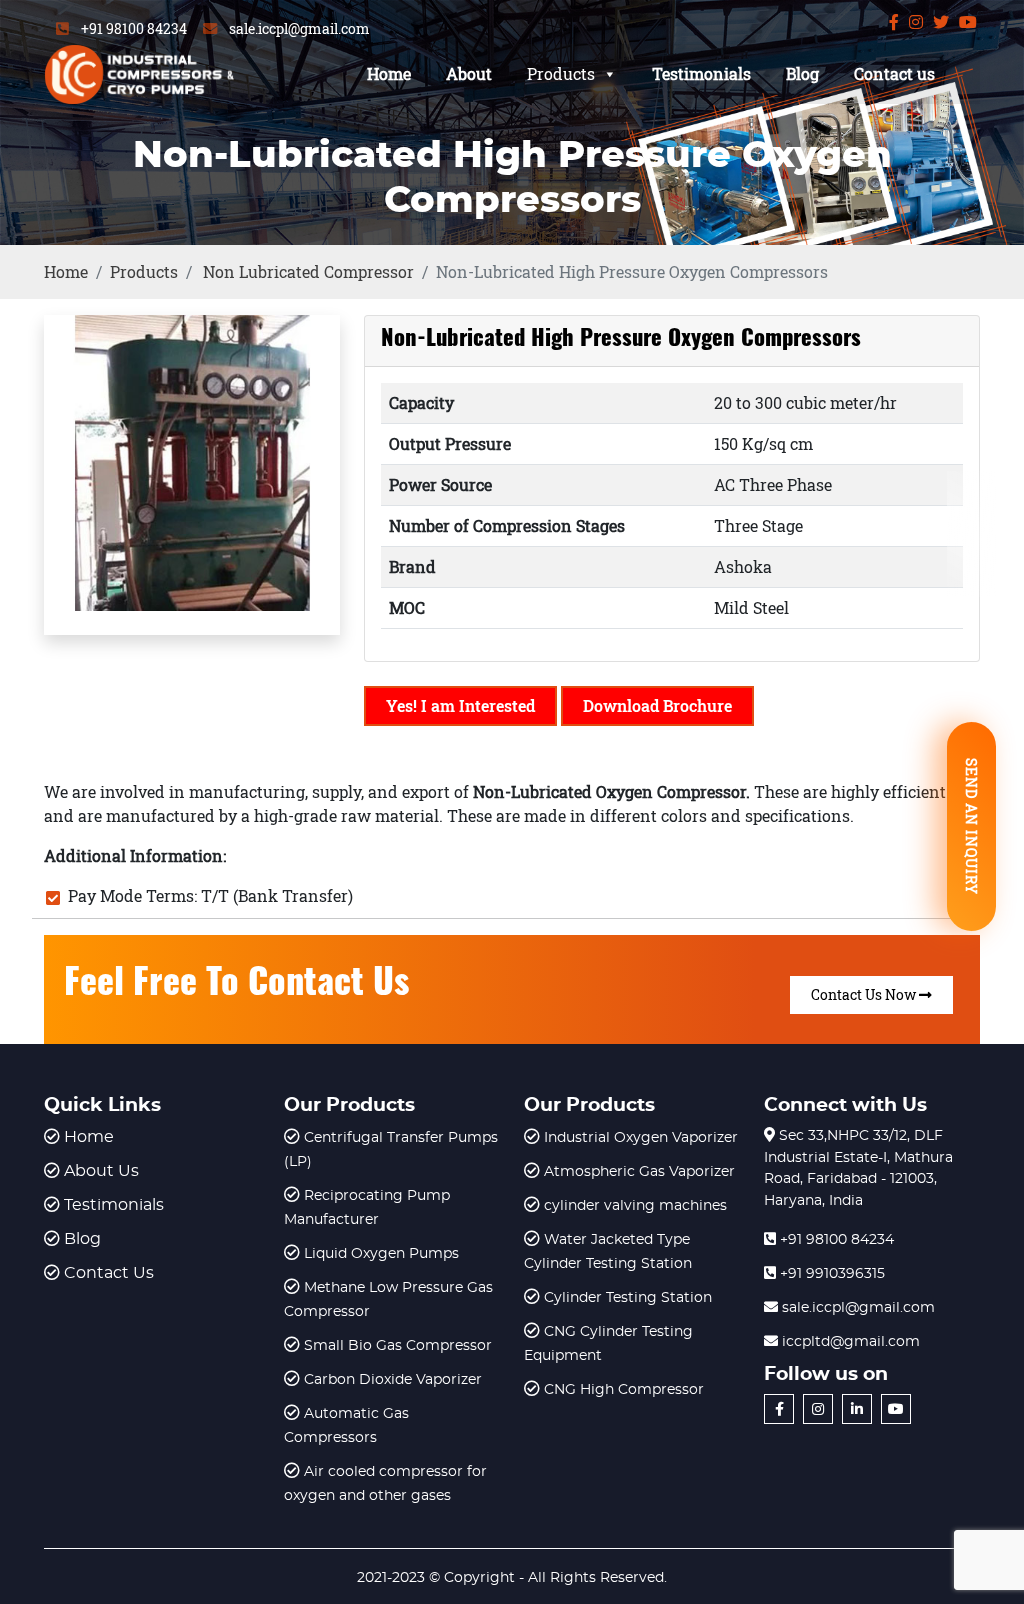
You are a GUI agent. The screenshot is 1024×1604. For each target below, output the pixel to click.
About (469, 73)
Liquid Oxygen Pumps (381, 1254)
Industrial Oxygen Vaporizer (641, 1138)
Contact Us (109, 1273)
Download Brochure (657, 705)
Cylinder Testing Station (628, 1298)
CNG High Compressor (624, 1390)
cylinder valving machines (635, 1206)
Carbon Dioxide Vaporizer (393, 1380)
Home (389, 73)
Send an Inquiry (971, 826)
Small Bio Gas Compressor (398, 1346)
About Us (101, 1171)
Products (561, 73)
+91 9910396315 (830, 1274)
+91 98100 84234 (134, 28)
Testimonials (701, 73)
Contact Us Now (865, 994)
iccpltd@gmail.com (849, 1342)
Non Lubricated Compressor (308, 271)
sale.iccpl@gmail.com (299, 28)
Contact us (894, 73)
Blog (802, 73)
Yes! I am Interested (460, 705)
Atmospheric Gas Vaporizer (639, 1172)
